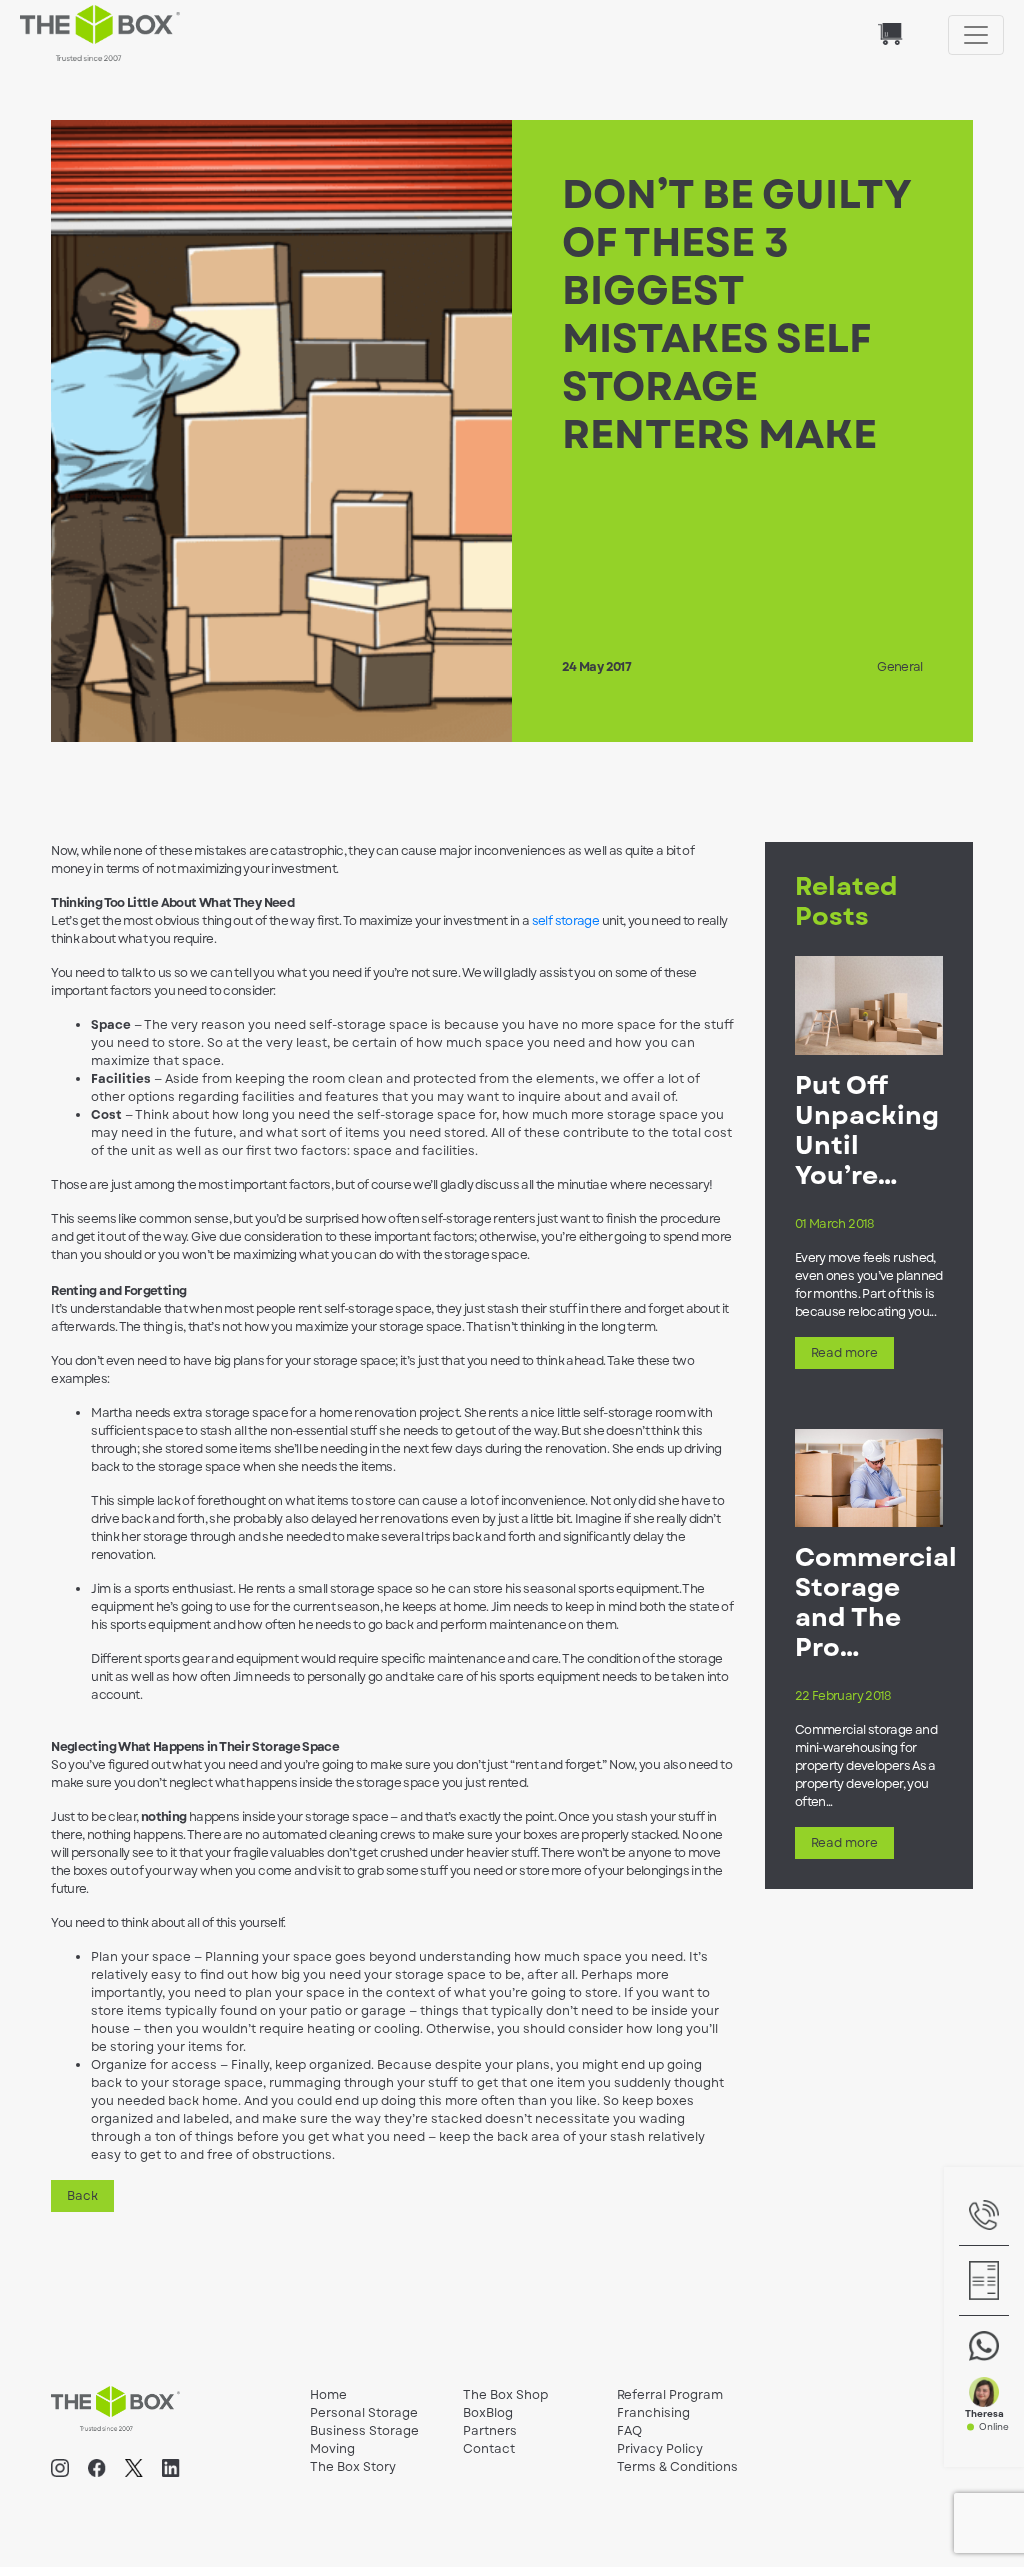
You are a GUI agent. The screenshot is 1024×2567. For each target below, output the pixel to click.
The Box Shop (505, 2395)
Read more (844, 1353)
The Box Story (353, 2467)
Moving (332, 2449)
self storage (565, 921)
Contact (489, 2449)
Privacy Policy (660, 2449)
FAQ (629, 2431)
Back (82, 2196)
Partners (490, 2431)
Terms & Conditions (677, 2467)
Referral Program (670, 2395)
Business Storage (364, 2431)
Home (328, 2395)
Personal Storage (364, 2413)
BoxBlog (488, 2413)
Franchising (653, 2413)
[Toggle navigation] (976, 35)
